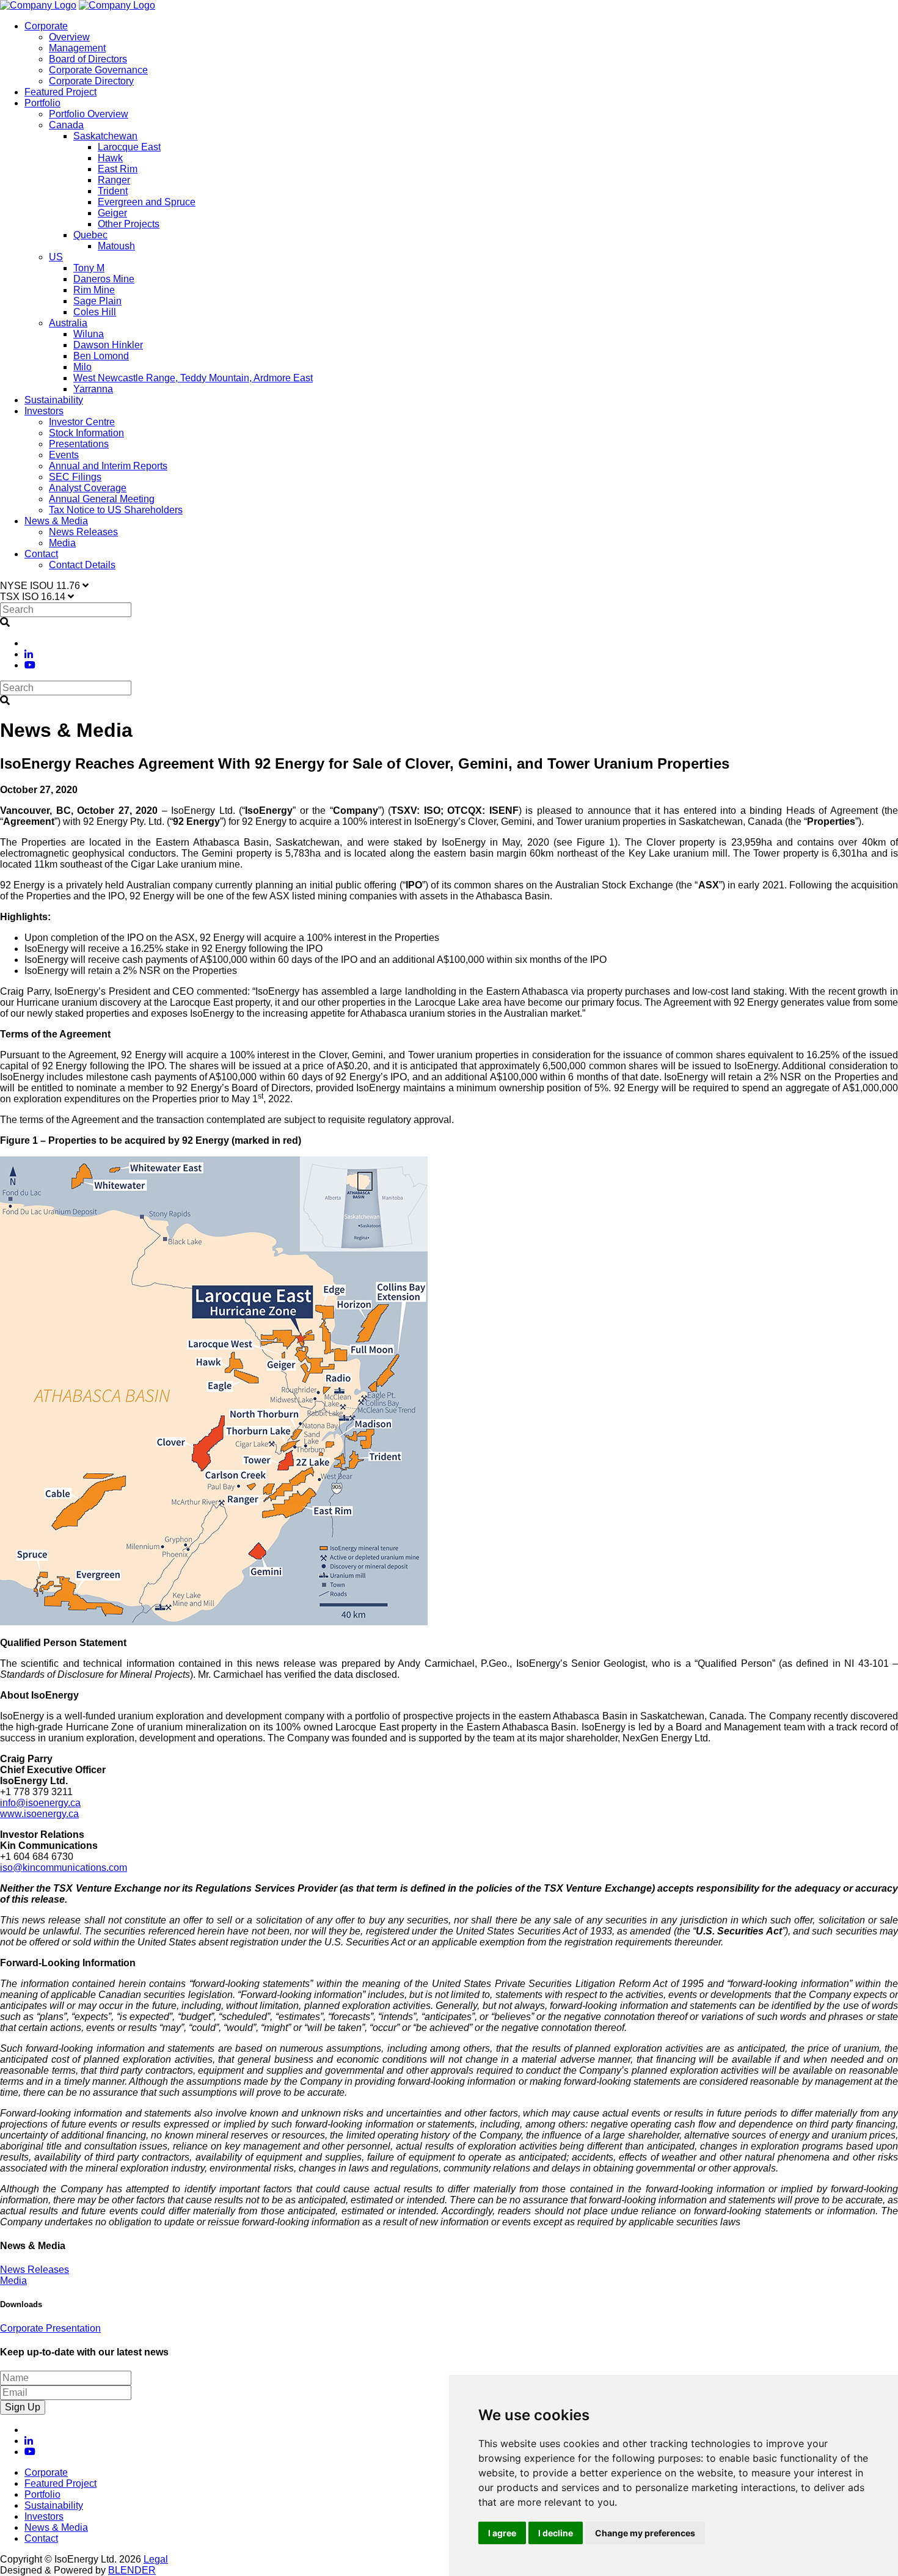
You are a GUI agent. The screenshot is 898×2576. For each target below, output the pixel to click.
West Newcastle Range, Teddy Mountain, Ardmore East (193, 378)
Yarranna (93, 389)
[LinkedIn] (29, 654)
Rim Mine (94, 290)
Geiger (112, 213)
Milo (82, 367)
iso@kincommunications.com (64, 1868)
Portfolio (42, 103)
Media (62, 543)
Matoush (116, 246)
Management (77, 48)
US (56, 257)
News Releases (83, 532)
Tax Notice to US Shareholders (116, 510)
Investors (44, 411)
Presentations (79, 444)
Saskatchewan (105, 136)
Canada (66, 125)
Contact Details (82, 565)
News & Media (56, 521)
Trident (113, 191)
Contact (41, 554)
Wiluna (89, 334)
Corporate (46, 26)
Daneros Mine (104, 279)
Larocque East (129, 147)
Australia (68, 323)
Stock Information (86, 433)
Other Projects (129, 224)
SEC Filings (75, 477)
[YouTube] (30, 665)
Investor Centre (82, 422)
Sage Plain (97, 301)
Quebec (90, 235)
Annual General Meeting (102, 499)
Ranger (114, 180)
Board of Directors (88, 59)
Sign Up (23, 2407)
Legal (156, 2559)
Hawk (110, 158)
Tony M (89, 268)
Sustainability (54, 400)
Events (64, 455)
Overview (69, 37)
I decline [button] (556, 2533)
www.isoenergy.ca (39, 1814)
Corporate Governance (98, 70)
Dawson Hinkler (108, 345)
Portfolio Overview (89, 114)
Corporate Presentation (50, 2328)
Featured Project (60, 92)
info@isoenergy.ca (40, 1803)
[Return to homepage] (38, 5)
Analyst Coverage (88, 488)
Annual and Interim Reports (108, 466)
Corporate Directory (91, 81)
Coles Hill (95, 312)
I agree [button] (502, 2533)
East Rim (118, 169)
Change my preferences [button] (645, 2533)
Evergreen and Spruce (147, 202)
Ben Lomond (101, 356)
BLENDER (132, 2570)
